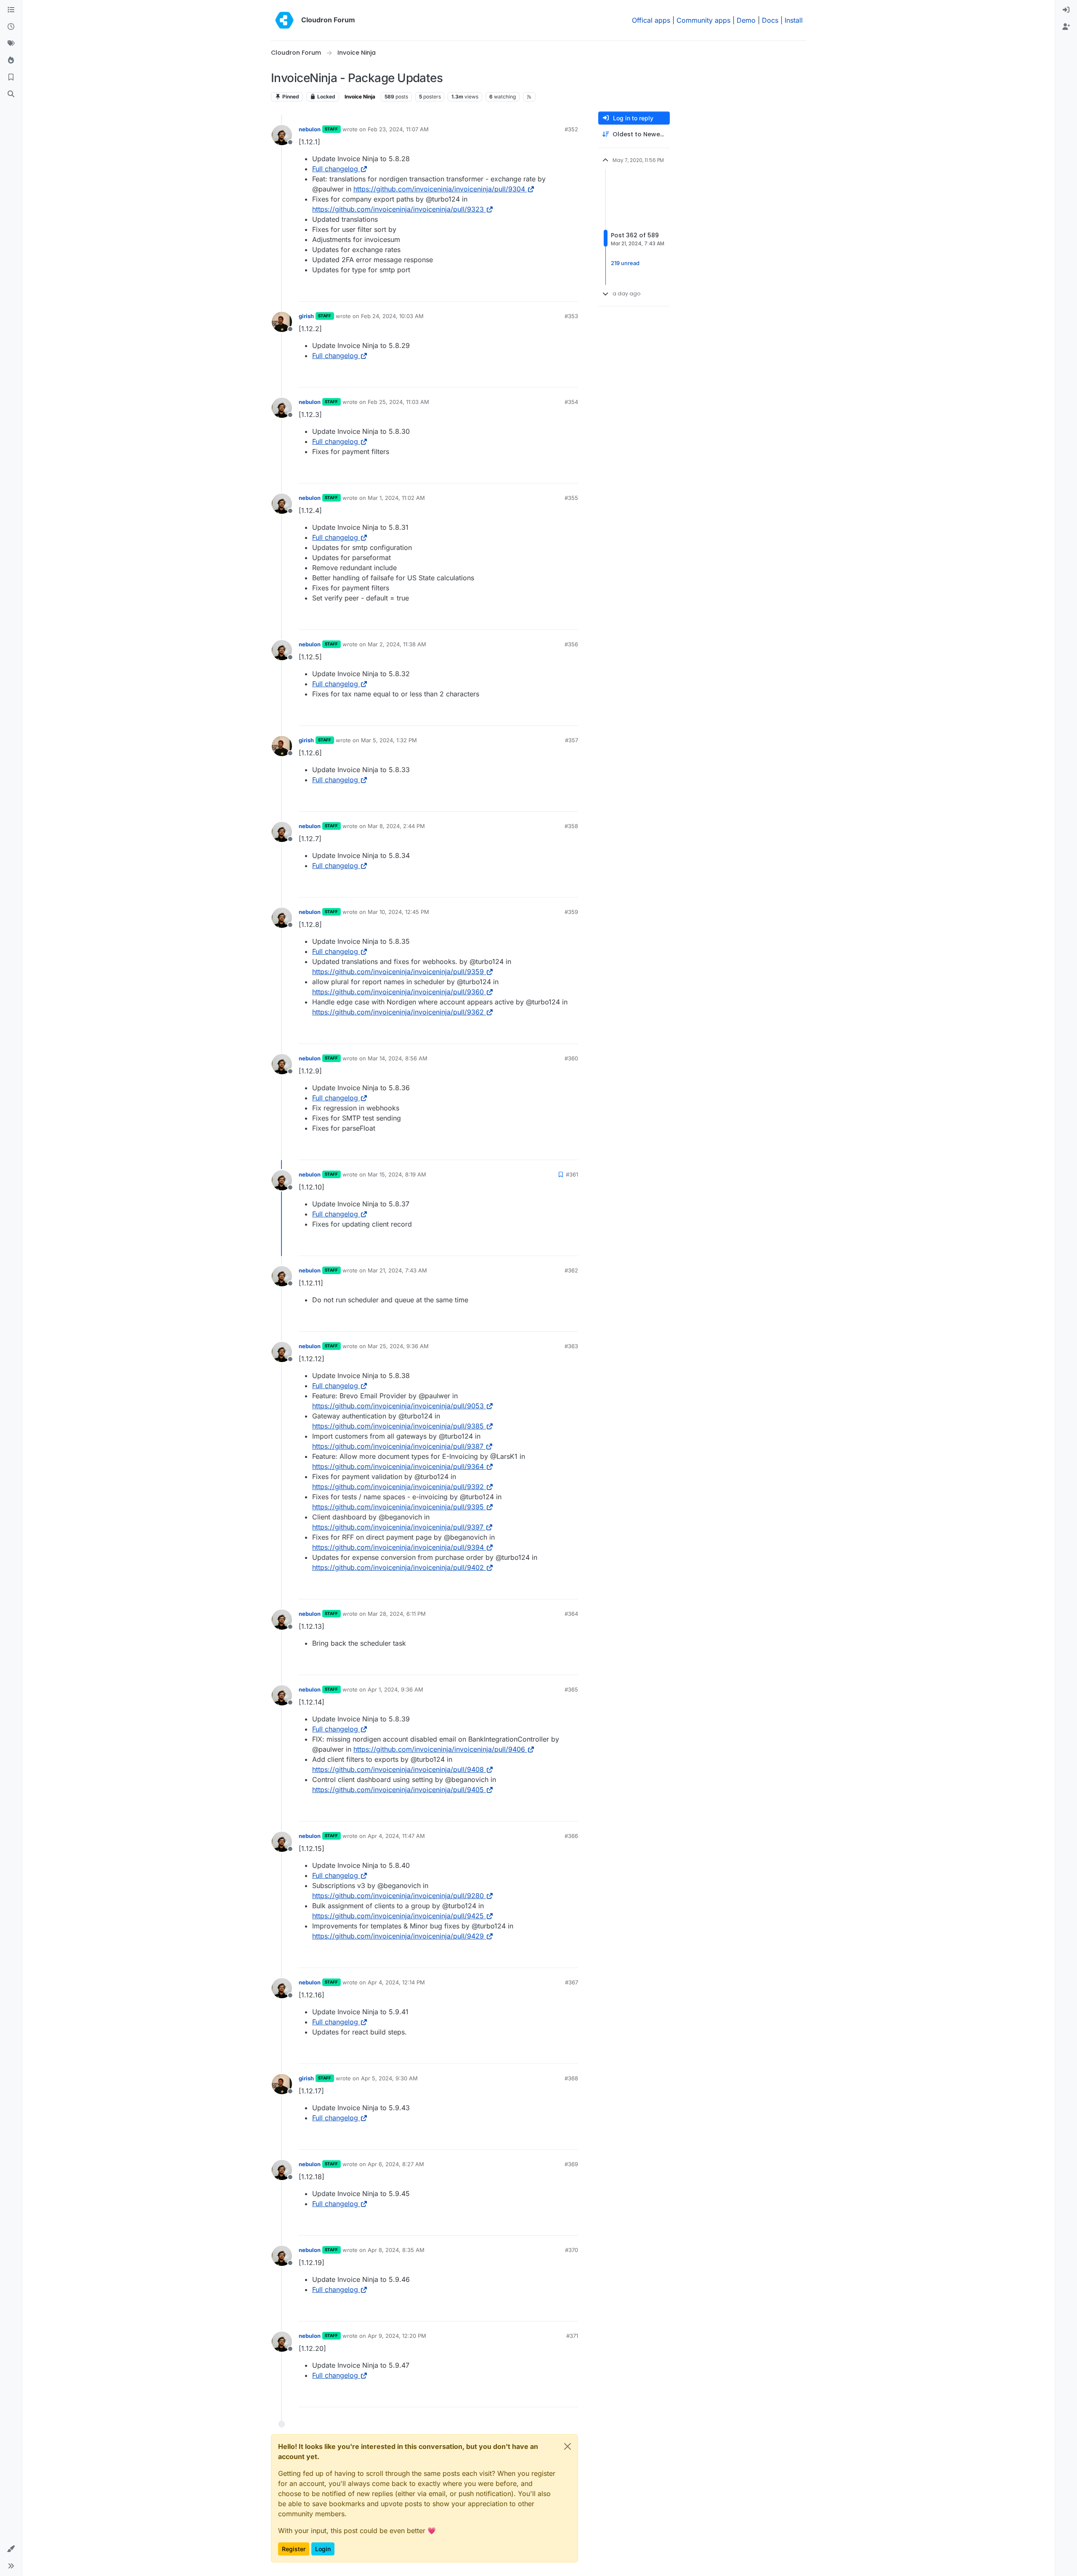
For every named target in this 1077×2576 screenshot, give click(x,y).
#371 (572, 2336)
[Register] (1066, 27)
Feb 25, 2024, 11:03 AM (398, 402)
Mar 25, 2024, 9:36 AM (398, 1346)
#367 (572, 1982)
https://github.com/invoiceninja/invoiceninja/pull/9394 (398, 1547)
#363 (571, 1346)
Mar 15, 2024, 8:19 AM (397, 1174)
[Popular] (11, 61)
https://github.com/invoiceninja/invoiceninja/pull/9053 (398, 1406)
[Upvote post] (558, 291)
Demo (746, 20)
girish (306, 316)
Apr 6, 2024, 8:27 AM (396, 2164)
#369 (571, 2164)
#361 (572, 1174)
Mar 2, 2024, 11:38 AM (397, 644)
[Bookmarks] (11, 77)
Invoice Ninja (360, 97)
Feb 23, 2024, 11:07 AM (398, 129)
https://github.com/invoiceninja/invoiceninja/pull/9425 (398, 1916)
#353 (571, 316)
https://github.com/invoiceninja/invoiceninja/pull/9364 (398, 1466)
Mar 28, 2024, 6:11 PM (397, 1614)
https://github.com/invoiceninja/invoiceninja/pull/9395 (398, 1507)
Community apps (703, 20)
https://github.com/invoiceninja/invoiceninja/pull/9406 (439, 1749)
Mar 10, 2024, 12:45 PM (398, 912)
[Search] (11, 94)
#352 (571, 129)
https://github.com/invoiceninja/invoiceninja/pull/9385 (398, 1426)
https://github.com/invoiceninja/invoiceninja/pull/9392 (398, 1487)
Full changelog (335, 169)
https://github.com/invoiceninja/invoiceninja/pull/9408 (398, 1769)
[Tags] (11, 44)
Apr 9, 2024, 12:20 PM (397, 2336)
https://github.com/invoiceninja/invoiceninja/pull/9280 (398, 1896)
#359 (571, 912)
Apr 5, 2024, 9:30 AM (389, 2078)
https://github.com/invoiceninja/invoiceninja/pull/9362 (398, 1012)
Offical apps (651, 20)
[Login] (1066, 10)
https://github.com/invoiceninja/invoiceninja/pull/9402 (398, 1567)
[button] (11, 2549)
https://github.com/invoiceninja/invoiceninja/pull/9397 (398, 1527)
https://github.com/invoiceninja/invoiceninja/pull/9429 (398, 1936)
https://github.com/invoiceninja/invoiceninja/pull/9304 (439, 189)
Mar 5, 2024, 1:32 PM (389, 740)
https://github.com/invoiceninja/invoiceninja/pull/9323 (398, 209)
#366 (571, 1836)
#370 (572, 2250)
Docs (770, 20)
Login (323, 2549)
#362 (571, 1270)
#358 (571, 826)
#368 (571, 2078)
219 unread (625, 263)
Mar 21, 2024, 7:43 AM (397, 1270)
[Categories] (11, 10)
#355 (571, 498)
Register (294, 2549)
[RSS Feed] (529, 97)
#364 (571, 1614)
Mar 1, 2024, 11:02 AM (396, 498)
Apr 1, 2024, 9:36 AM (395, 1689)
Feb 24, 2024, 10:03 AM (392, 316)
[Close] (568, 2446)
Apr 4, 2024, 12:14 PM (396, 1982)
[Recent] (11, 27)
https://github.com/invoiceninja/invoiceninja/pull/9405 (398, 1790)
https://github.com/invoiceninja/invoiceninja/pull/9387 (398, 1446)
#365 (571, 1689)
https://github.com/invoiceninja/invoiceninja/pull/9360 (398, 992)
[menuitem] (1066, 10)
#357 (572, 740)
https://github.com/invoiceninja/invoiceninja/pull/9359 (398, 972)
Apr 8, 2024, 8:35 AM (396, 2250)
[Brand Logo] (284, 20)
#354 (571, 402)
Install (794, 20)
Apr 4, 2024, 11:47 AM (396, 1836)
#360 (571, 1058)
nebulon (310, 129)
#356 (571, 644)
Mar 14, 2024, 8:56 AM (398, 1058)
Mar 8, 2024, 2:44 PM (396, 826)
